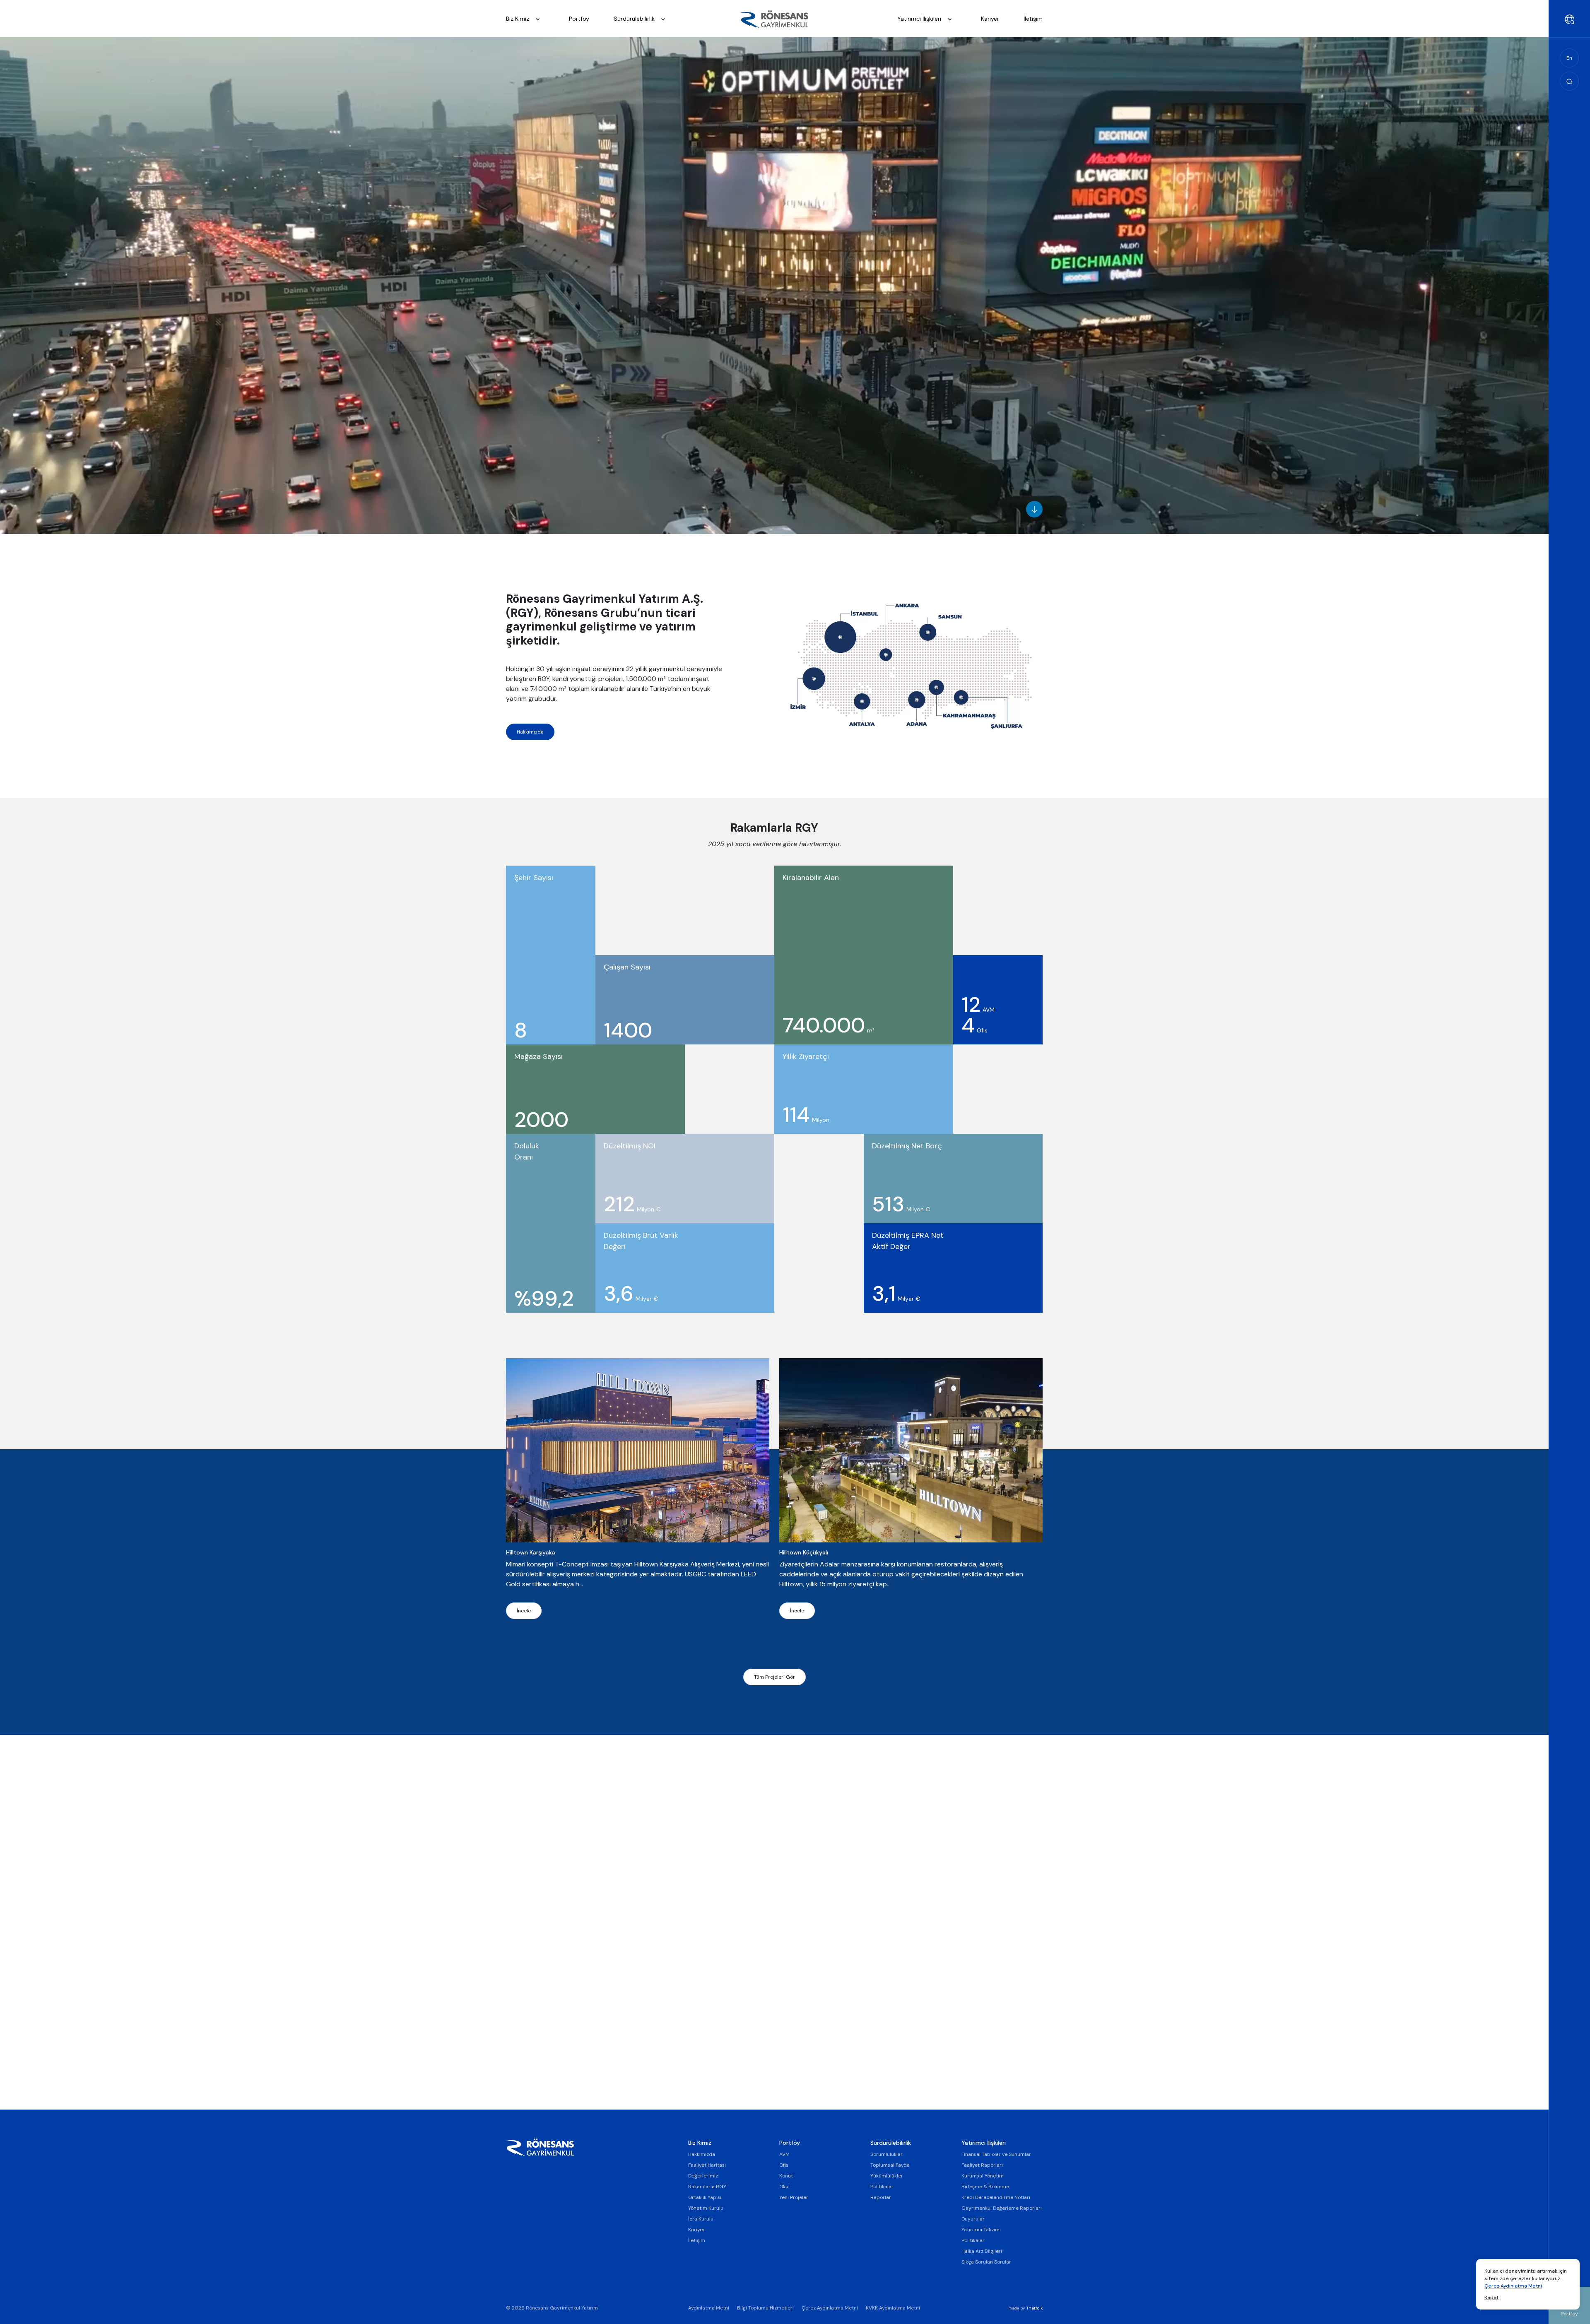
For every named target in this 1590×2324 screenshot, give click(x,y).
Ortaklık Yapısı (705, 2197)
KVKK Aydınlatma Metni (893, 2308)
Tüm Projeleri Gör (775, 1677)
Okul (784, 2187)
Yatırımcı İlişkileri (920, 19)
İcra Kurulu (701, 2219)
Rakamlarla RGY (707, 2187)
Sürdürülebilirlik (635, 19)
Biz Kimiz (518, 19)
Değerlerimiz (703, 2176)
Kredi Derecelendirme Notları (996, 2197)
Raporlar (881, 2197)
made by (1025, 2308)
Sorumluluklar (887, 2154)
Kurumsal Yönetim (983, 2176)
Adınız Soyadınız (807, 1811)
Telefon (792, 1908)
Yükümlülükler (887, 2176)
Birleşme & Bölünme (985, 2187)
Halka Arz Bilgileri (982, 2251)
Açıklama (795, 2004)
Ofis (784, 2165)
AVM (784, 2154)
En (1569, 58)
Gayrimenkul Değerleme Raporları (1002, 2208)
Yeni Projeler (794, 2197)
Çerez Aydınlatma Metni (1513, 2286)
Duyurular (973, 2219)
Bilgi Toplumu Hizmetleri (765, 2308)
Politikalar (882, 2187)
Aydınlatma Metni (709, 2308)
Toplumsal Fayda (890, 2165)
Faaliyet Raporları (982, 2165)
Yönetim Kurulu (706, 2208)
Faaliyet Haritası (707, 2165)
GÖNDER (800, 2056)
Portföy (579, 19)
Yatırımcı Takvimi (981, 2230)
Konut (786, 2176)
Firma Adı (795, 1956)
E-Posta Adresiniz (810, 1859)
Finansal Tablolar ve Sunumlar (996, 2154)
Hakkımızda (530, 732)
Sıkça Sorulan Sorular (986, 2262)
